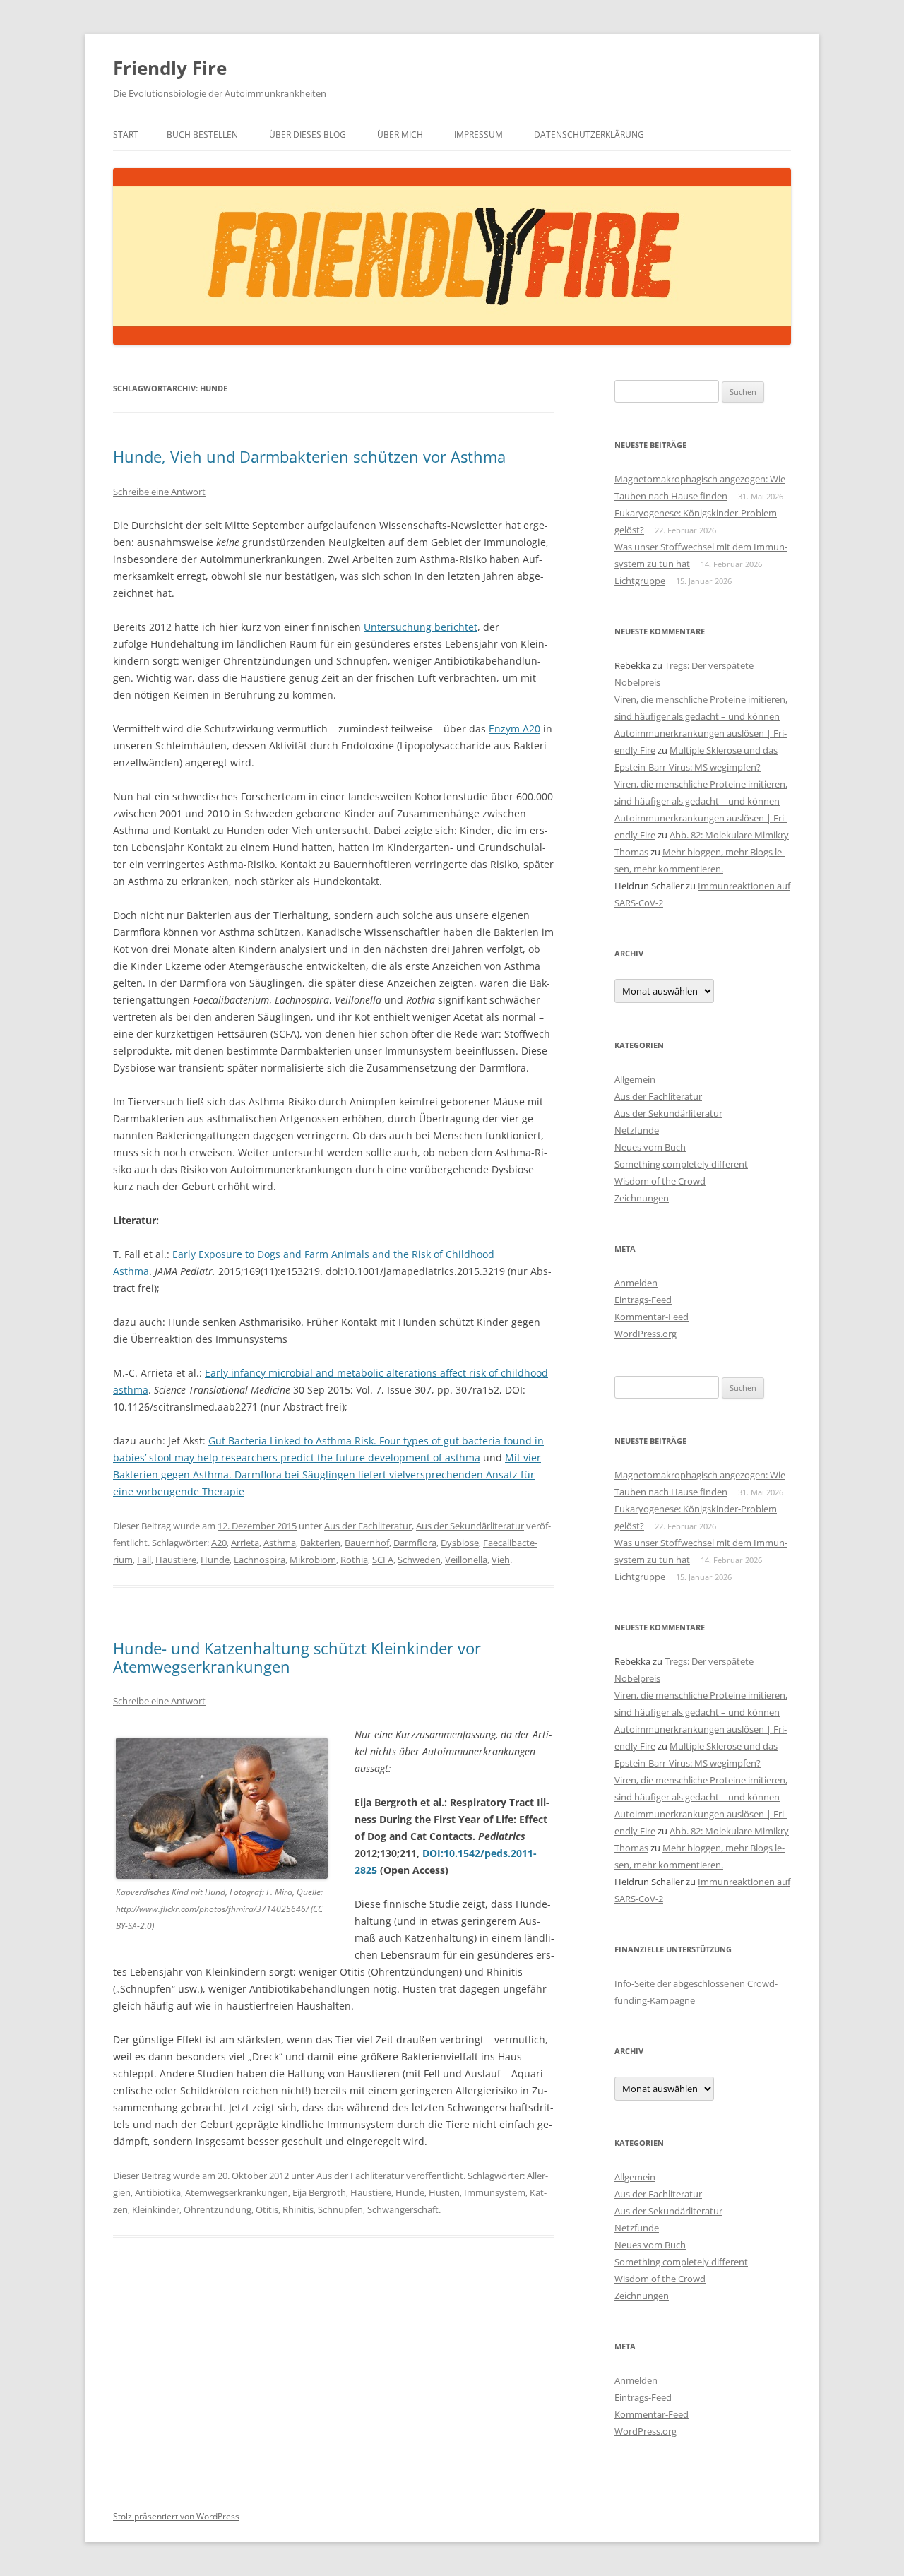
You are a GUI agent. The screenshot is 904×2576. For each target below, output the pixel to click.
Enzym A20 (515, 729)
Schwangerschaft (403, 2209)
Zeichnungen (642, 1198)
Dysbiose (460, 1543)
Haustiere (176, 1560)
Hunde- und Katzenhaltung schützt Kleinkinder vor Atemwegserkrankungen (297, 1657)
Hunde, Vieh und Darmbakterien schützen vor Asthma (309, 456)
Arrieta (245, 1543)
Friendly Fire (170, 68)
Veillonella (466, 1560)
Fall (144, 1560)
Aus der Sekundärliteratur (470, 1526)
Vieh (501, 1560)
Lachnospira (260, 1560)
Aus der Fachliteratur (368, 1526)
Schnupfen (340, 2209)
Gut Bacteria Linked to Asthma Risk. (294, 1441)
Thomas (631, 852)
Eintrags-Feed (643, 1300)
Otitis (267, 2209)
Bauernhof (367, 1543)
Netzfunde (637, 1130)
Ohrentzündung (218, 2209)
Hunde (215, 1560)
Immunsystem (495, 2192)
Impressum (478, 135)
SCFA (383, 1560)
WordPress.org (646, 1334)
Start (126, 135)
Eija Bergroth (319, 2192)
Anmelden (636, 1283)
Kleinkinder (156, 2209)
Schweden (419, 1560)
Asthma (280, 1543)
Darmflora (415, 1543)
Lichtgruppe (640, 581)
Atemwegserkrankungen (237, 2192)
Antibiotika (158, 2192)
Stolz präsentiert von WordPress (176, 2516)
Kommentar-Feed (652, 1317)
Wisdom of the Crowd (660, 1181)
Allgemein (635, 1079)
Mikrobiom (313, 1560)
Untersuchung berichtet (421, 627)
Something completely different (681, 1164)
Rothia (354, 1560)
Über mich (400, 135)
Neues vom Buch (650, 1147)
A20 (219, 1543)
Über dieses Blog (308, 135)
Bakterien (320, 1543)
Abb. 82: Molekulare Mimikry (729, 835)
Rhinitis (298, 2209)
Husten (444, 2192)
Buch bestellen (202, 135)
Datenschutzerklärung (589, 135)
